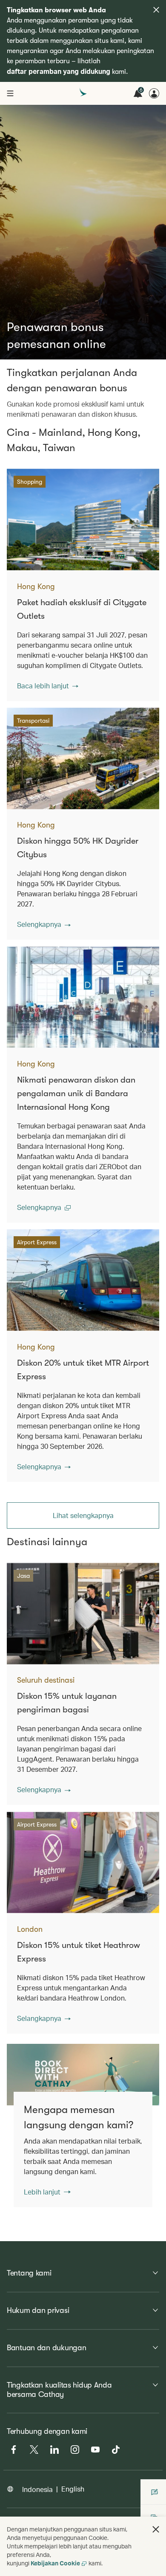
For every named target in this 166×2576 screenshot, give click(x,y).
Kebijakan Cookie (55, 2563)
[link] (83, 2075)
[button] (48, 686)
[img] (156, 10)
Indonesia (37, 2489)
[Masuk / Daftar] (154, 93)
